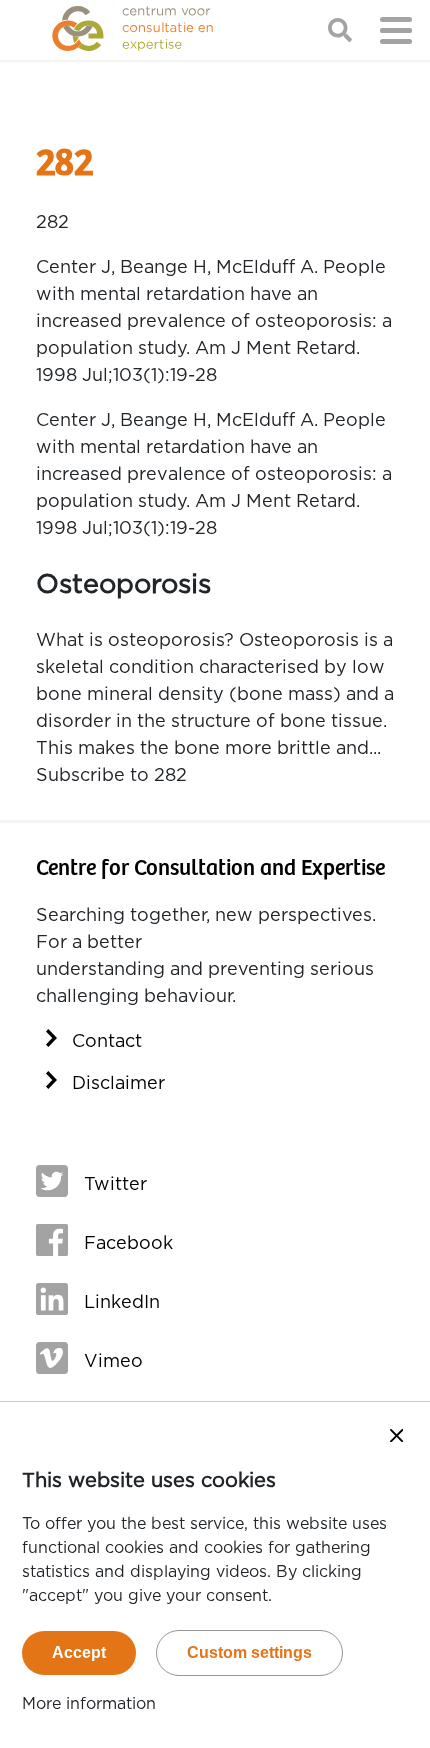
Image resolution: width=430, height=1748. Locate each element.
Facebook (128, 1244)
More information (89, 1704)
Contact (107, 1042)
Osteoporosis (123, 584)
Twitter (115, 1185)
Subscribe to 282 (111, 776)
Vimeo (113, 1362)
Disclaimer (118, 1084)
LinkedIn (122, 1303)
